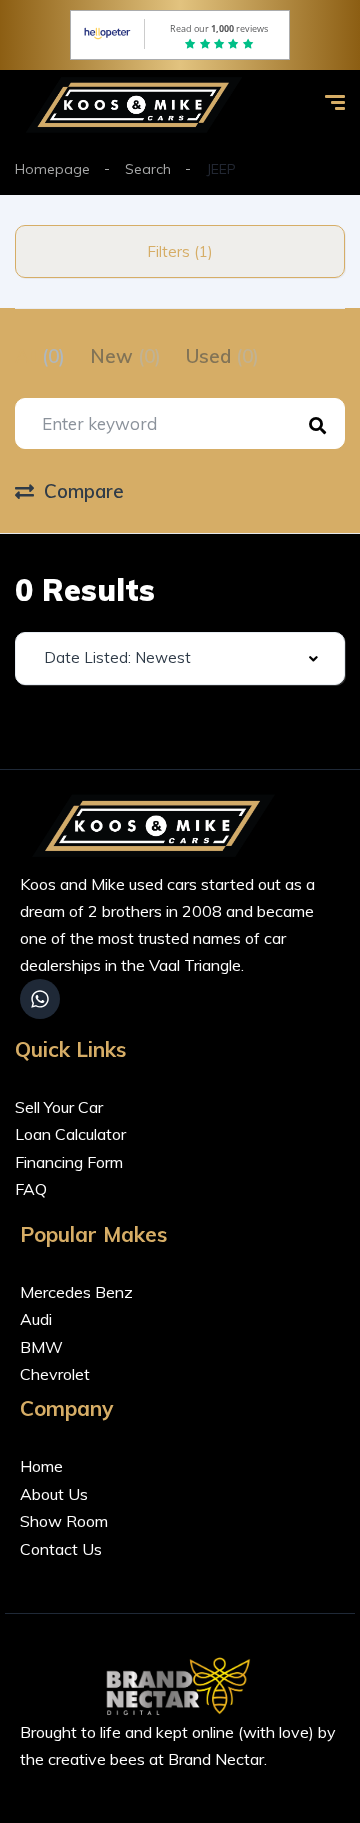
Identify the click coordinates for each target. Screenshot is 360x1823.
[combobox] (180, 658)
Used (222, 356)
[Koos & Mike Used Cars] (138, 105)
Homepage (52, 169)
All (40, 356)
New (125, 356)
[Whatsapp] (40, 999)
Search (148, 169)
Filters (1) (180, 251)
